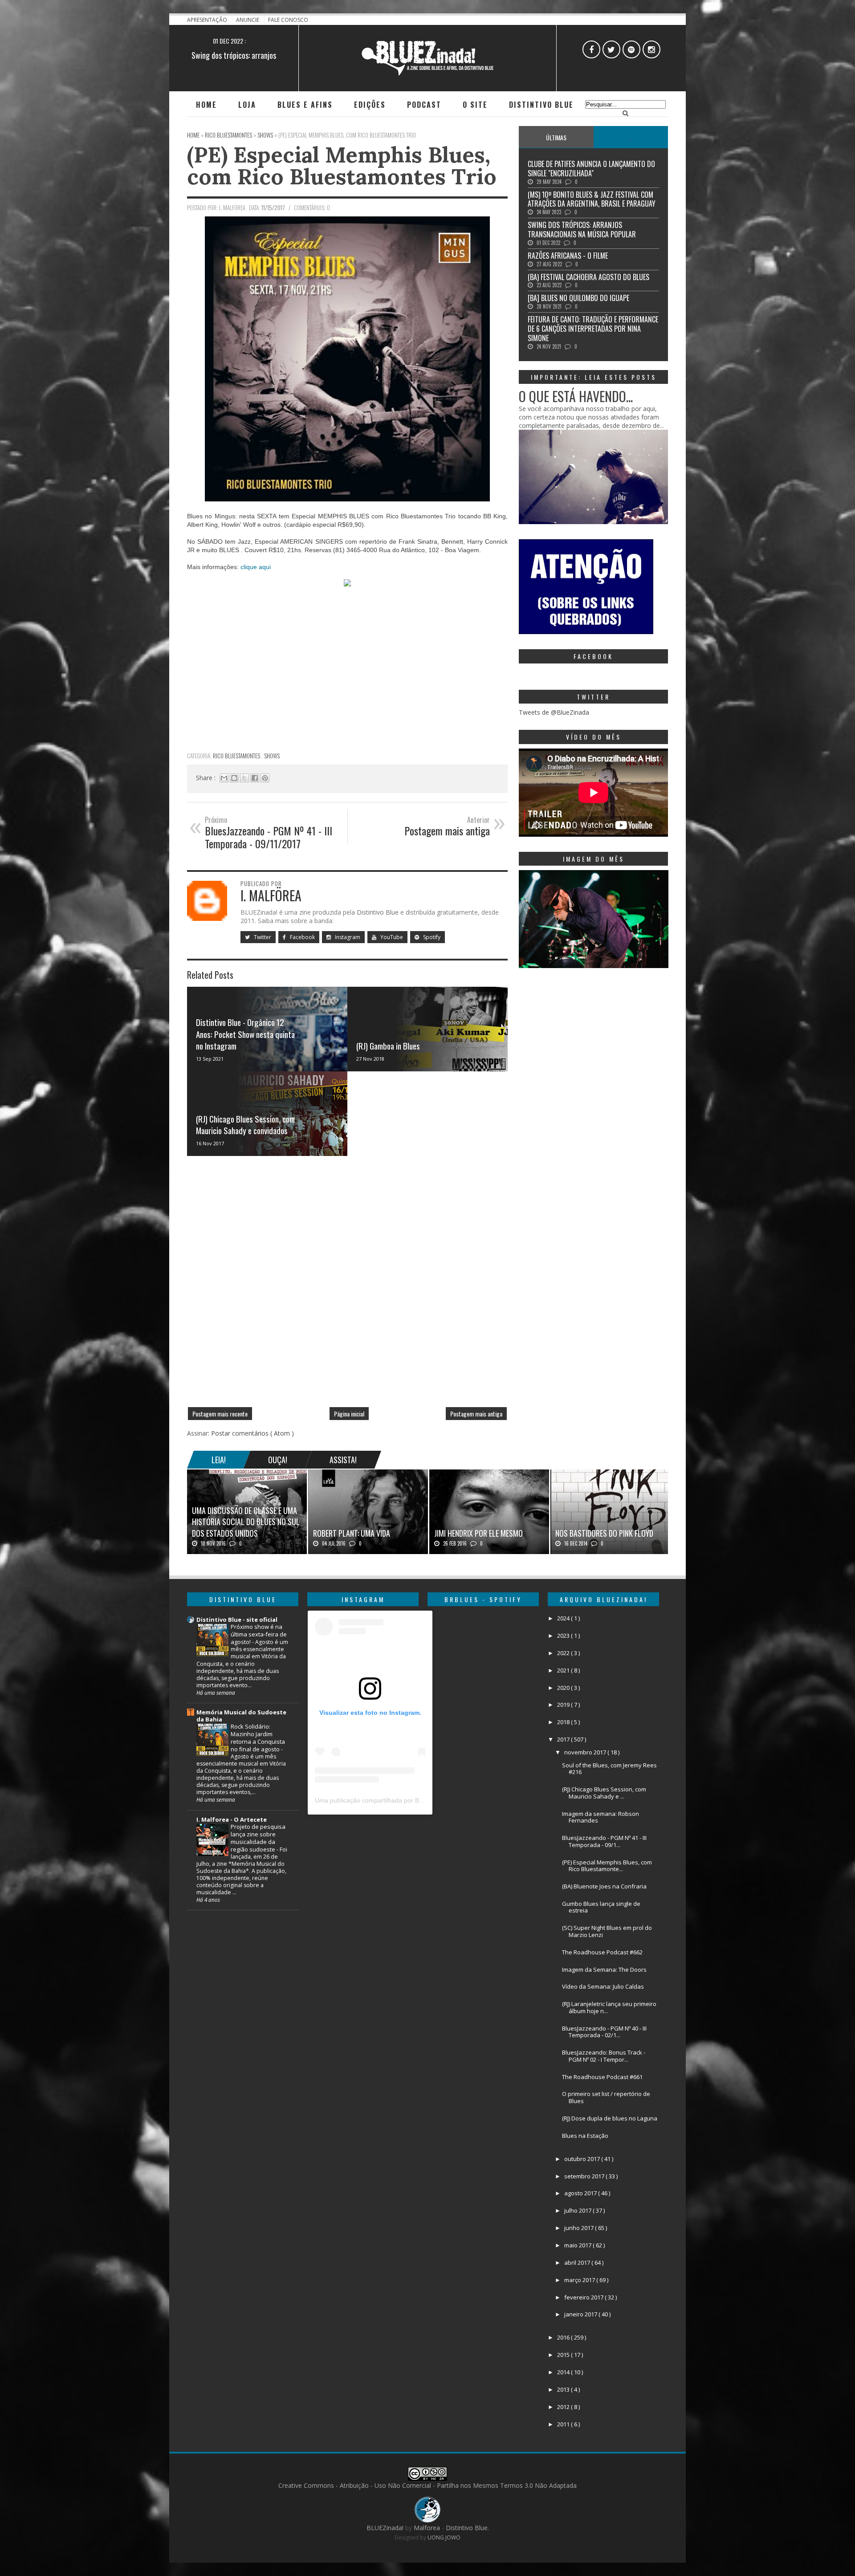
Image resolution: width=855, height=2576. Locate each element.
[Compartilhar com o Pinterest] (265, 778)
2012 (564, 2407)
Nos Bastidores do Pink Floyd (604, 1533)
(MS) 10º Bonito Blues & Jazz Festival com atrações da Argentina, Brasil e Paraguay (592, 199)
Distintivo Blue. (467, 2528)
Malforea (426, 2528)
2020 (564, 1688)
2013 (564, 2389)
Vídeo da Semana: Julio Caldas (603, 1986)
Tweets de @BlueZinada (554, 712)
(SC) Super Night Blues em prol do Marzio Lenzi (607, 1931)
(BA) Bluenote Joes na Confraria (604, 1886)
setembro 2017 (585, 2176)
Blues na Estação (585, 2136)
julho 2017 (578, 2210)
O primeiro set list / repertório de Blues (606, 2097)
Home (206, 105)
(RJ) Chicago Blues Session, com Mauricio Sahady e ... (604, 1793)
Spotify (431, 937)
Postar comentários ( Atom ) (252, 1433)
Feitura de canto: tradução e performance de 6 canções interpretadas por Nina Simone (593, 329)
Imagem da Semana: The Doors (604, 1970)
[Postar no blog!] (234, 778)
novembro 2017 (586, 1752)
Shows (272, 756)
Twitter (262, 937)
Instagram (347, 937)
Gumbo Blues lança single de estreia (601, 1907)
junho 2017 (580, 2228)
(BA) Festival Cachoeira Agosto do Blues (588, 277)
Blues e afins (305, 105)
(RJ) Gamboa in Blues (388, 1046)
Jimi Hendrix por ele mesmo (478, 1533)
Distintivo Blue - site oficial (237, 1620)
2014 (564, 2372)
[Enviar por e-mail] (224, 778)
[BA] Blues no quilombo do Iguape (578, 298)
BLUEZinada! (386, 2528)
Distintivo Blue (541, 105)
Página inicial (349, 1414)
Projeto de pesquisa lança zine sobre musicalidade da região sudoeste (258, 1838)
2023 (564, 1636)
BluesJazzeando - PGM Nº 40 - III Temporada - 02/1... (604, 2032)
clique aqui (256, 567)
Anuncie (248, 20)
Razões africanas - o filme (234, 55)
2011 (564, 2424)
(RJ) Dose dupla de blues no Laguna (610, 2118)
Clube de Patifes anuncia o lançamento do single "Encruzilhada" (591, 169)
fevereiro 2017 (584, 2297)
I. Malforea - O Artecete (232, 1819)
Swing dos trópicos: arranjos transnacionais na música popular (582, 230)
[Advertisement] (347, 684)
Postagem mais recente (220, 1414)
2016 (564, 2337)
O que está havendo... (576, 396)
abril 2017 (578, 2263)
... (631, 137)
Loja (247, 105)
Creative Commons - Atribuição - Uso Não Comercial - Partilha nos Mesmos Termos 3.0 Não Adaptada (427, 2485)
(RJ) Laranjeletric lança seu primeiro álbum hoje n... (609, 2007)
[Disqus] (347, 1285)
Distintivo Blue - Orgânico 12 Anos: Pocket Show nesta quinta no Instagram (245, 1034)
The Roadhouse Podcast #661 (602, 2077)
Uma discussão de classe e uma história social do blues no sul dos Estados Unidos (246, 1522)
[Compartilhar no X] (244, 778)
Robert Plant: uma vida (352, 1533)
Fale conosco (288, 20)
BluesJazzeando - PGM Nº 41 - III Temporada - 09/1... (604, 1841)
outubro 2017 (583, 2159)
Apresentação (208, 20)
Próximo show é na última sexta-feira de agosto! (259, 1634)
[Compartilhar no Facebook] (255, 778)
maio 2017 (578, 2245)
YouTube (391, 937)
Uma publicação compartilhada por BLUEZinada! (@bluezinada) (405, 1800)
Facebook (302, 937)
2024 (564, 1618)
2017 (564, 1739)
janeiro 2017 (581, 2314)
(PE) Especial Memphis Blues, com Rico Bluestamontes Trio (342, 165)
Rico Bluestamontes (237, 756)
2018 (564, 1722)
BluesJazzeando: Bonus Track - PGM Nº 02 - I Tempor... (604, 2056)
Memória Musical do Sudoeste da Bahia (241, 1716)
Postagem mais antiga (476, 1414)
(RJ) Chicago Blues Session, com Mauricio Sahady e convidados (245, 1125)
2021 (564, 1670)
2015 (564, 2355)
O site (475, 105)
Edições (370, 105)
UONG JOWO (444, 2537)
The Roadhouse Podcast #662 (602, 1952)
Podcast (424, 105)
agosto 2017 (581, 2193)
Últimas (556, 137)
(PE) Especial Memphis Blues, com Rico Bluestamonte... (607, 1866)
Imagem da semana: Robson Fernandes (601, 1817)
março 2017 (580, 2280)
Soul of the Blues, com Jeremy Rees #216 (609, 1769)
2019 (564, 1705)
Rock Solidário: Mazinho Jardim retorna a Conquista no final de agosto (258, 1738)
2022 (564, 1653)
